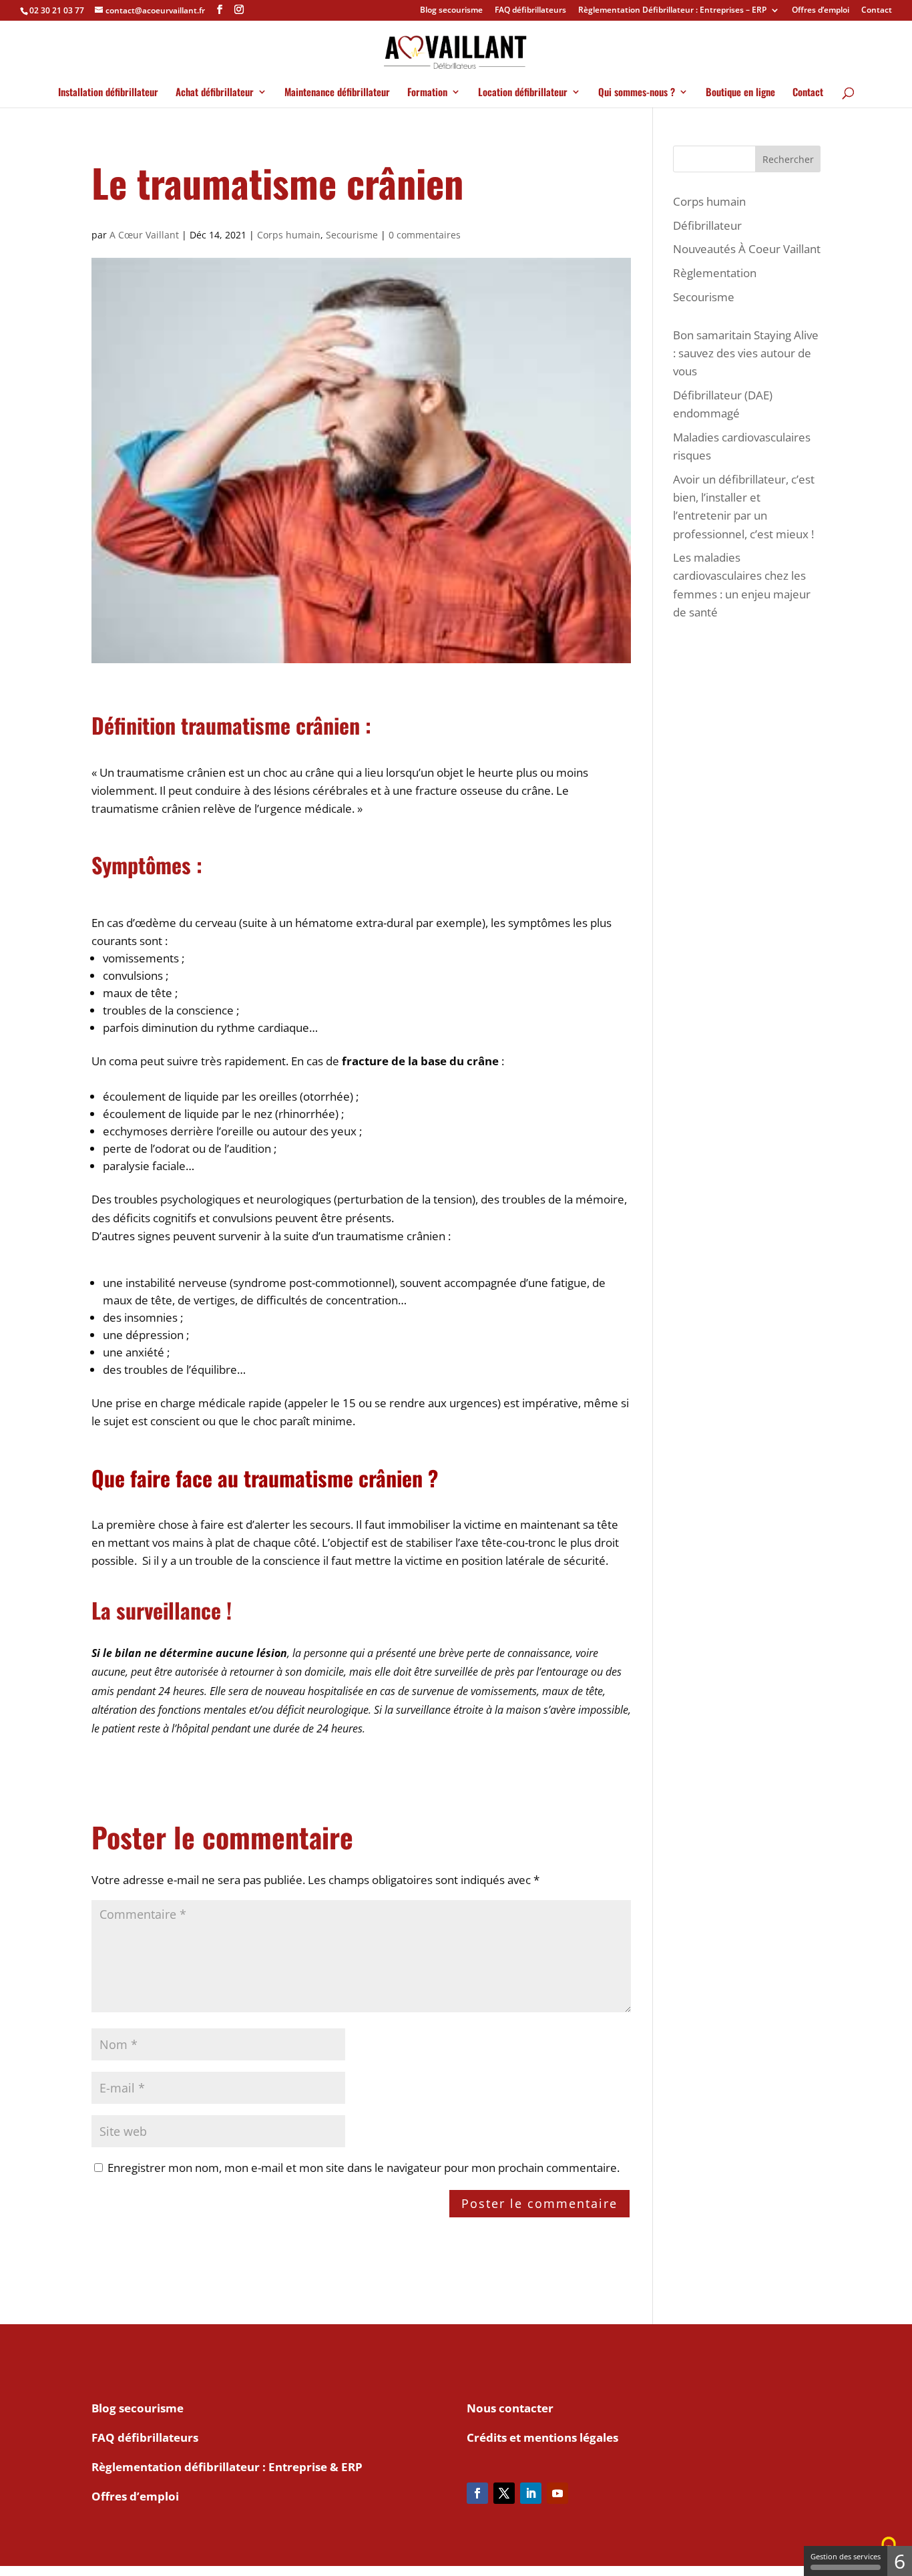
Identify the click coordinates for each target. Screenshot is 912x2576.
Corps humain (289, 235)
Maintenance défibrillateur (337, 93)
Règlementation (715, 273)
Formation (427, 93)
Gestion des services (846, 2556)
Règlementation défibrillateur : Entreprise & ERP (227, 2467)
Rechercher (788, 159)
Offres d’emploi (821, 11)
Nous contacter (510, 2408)
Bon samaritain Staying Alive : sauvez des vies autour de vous (746, 353)
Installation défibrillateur (108, 93)
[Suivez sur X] (504, 2493)
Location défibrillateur (523, 93)
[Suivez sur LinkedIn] (531, 2493)
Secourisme (352, 235)
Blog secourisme (451, 11)
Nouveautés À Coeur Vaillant (747, 249)
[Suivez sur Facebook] (477, 2493)
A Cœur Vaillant (144, 235)
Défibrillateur (707, 225)
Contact (877, 11)
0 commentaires (425, 235)
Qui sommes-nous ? (637, 93)
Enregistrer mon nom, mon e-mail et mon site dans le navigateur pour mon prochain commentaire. (364, 2168)
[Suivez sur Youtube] (557, 2493)
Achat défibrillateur (215, 93)
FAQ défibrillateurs (530, 11)
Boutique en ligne (740, 93)
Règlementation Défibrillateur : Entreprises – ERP (672, 11)
